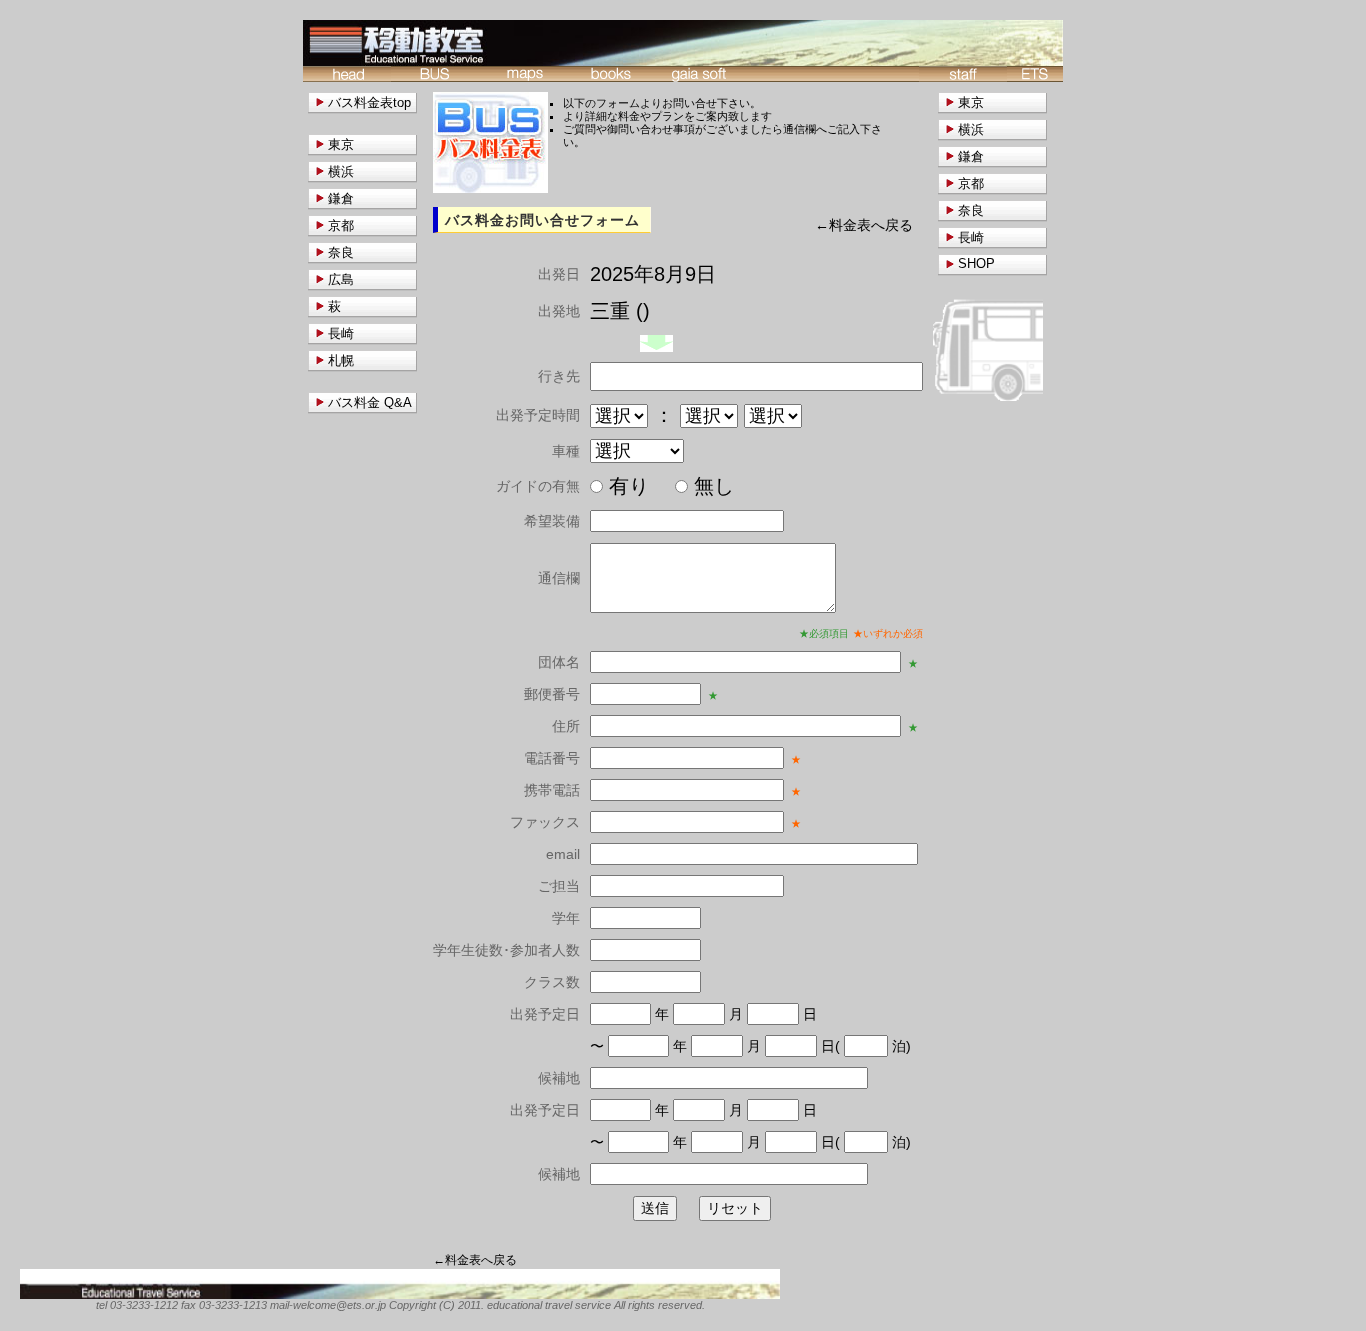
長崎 (971, 237)
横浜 (971, 129)
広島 (341, 279)
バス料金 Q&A (370, 402)
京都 (971, 183)
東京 (971, 102)
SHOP (976, 263)
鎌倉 (971, 156)
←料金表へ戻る (864, 225)
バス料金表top (369, 102)
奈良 (971, 210)
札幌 (341, 360)
